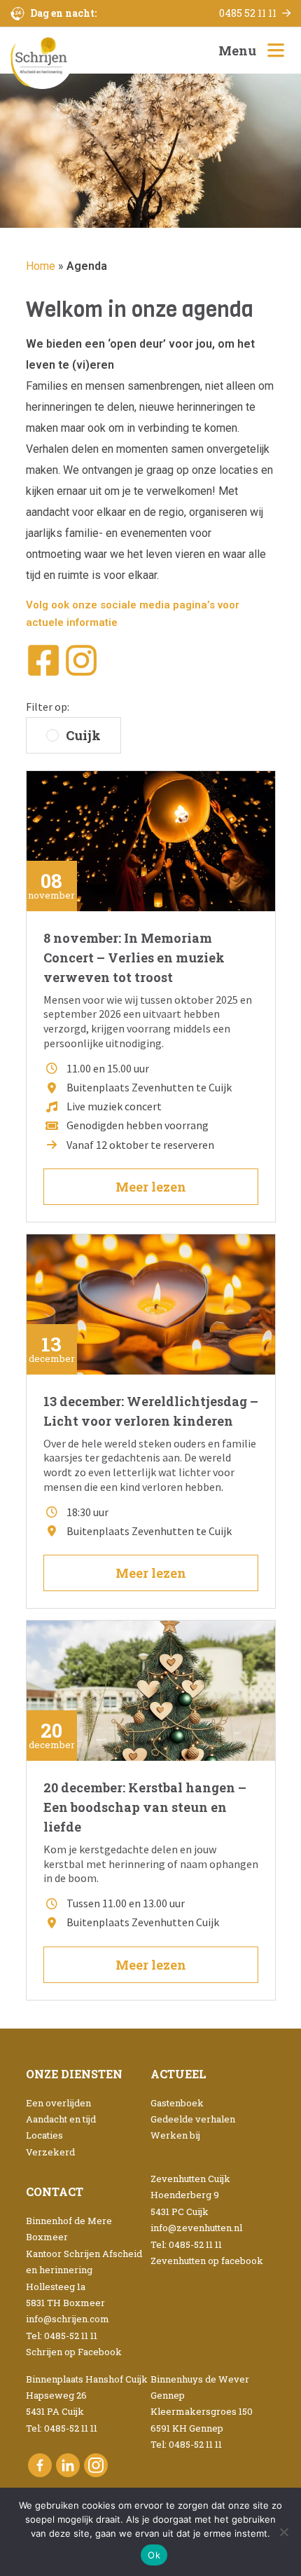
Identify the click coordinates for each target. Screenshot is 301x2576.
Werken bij (175, 2135)
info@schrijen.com (68, 2319)
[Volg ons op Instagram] (96, 2465)
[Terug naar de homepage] (42, 58)
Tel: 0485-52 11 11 (62, 2336)
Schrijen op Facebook (74, 2352)
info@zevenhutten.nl (196, 2228)
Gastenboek (177, 2103)
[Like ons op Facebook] (40, 2465)
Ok (154, 2555)
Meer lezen (151, 1187)
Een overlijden (58, 2103)
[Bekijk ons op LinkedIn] (68, 2465)
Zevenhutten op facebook (207, 2261)
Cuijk (83, 735)
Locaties (44, 2135)
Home (41, 266)
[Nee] (283, 2532)
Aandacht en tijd (61, 2119)
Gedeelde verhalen (193, 2119)
